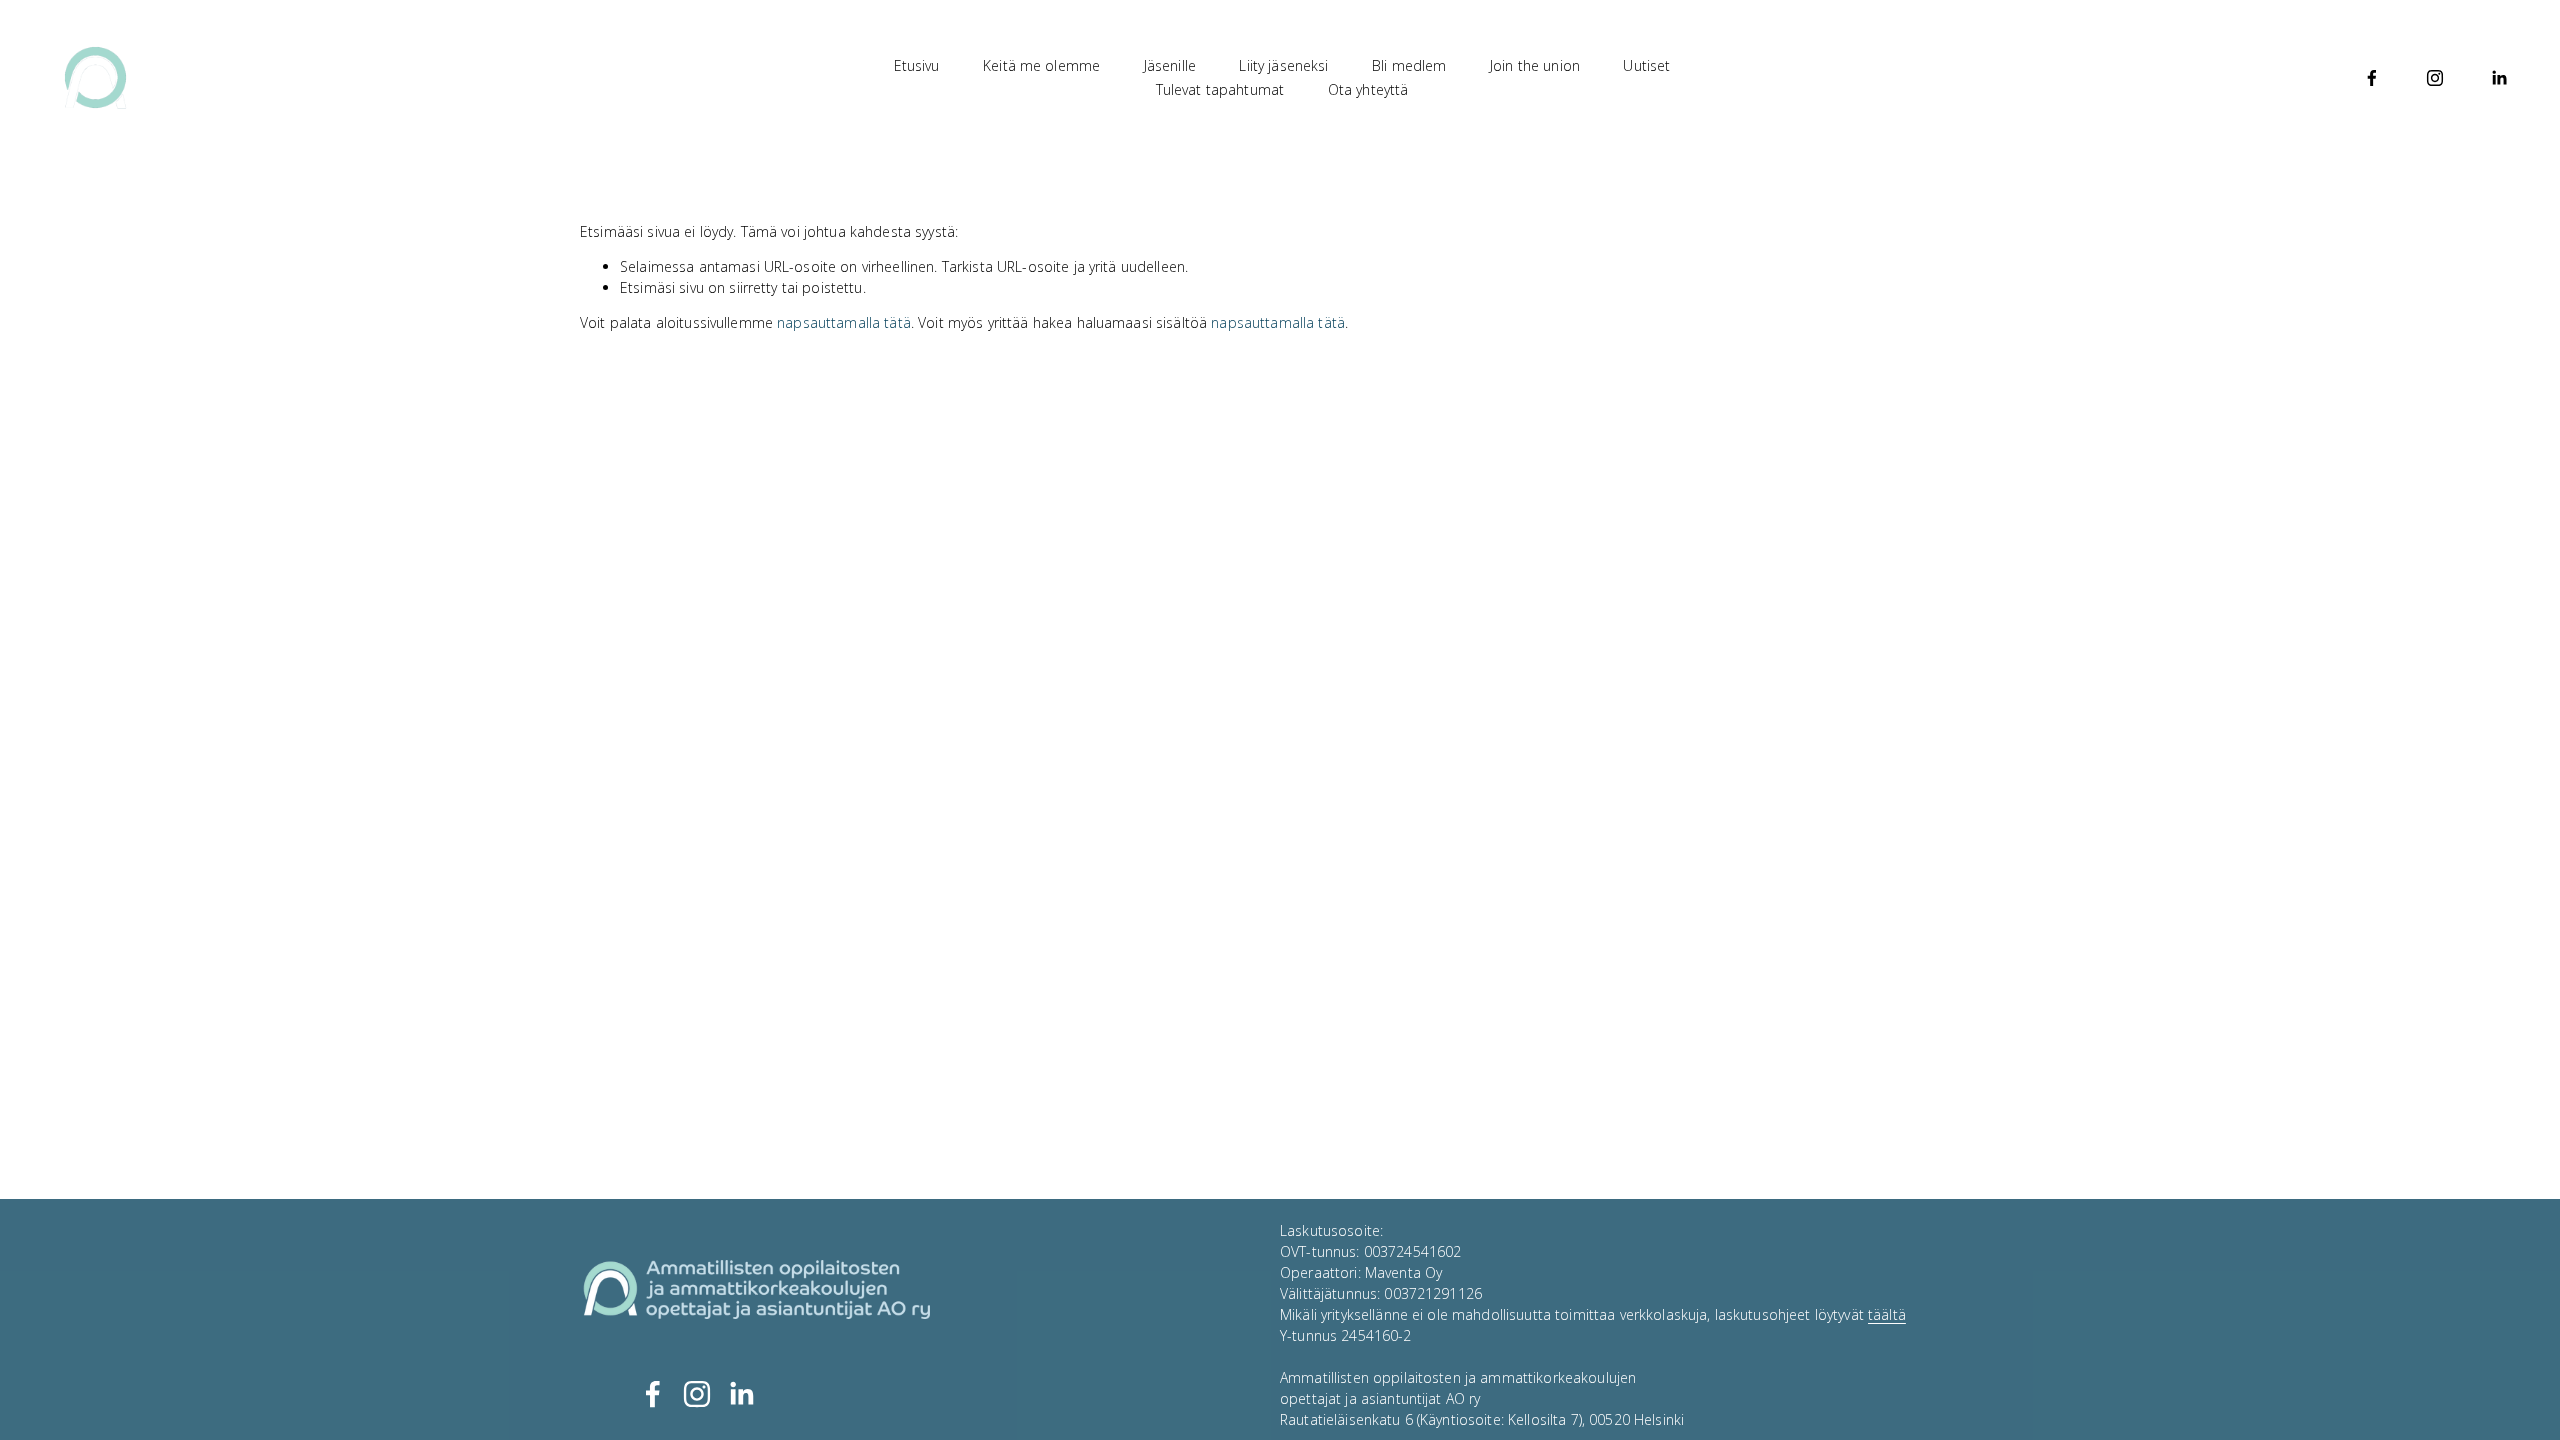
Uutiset (1646, 65)
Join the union (1535, 65)
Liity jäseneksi (1283, 65)
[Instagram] (2435, 78)
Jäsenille (1170, 65)
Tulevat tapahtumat (1220, 89)
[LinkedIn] (2499, 78)
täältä (1887, 1314)
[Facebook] (2372, 78)
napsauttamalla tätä (844, 322)
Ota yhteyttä (1368, 89)
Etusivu (917, 65)
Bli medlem (1409, 65)
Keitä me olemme (1041, 65)
